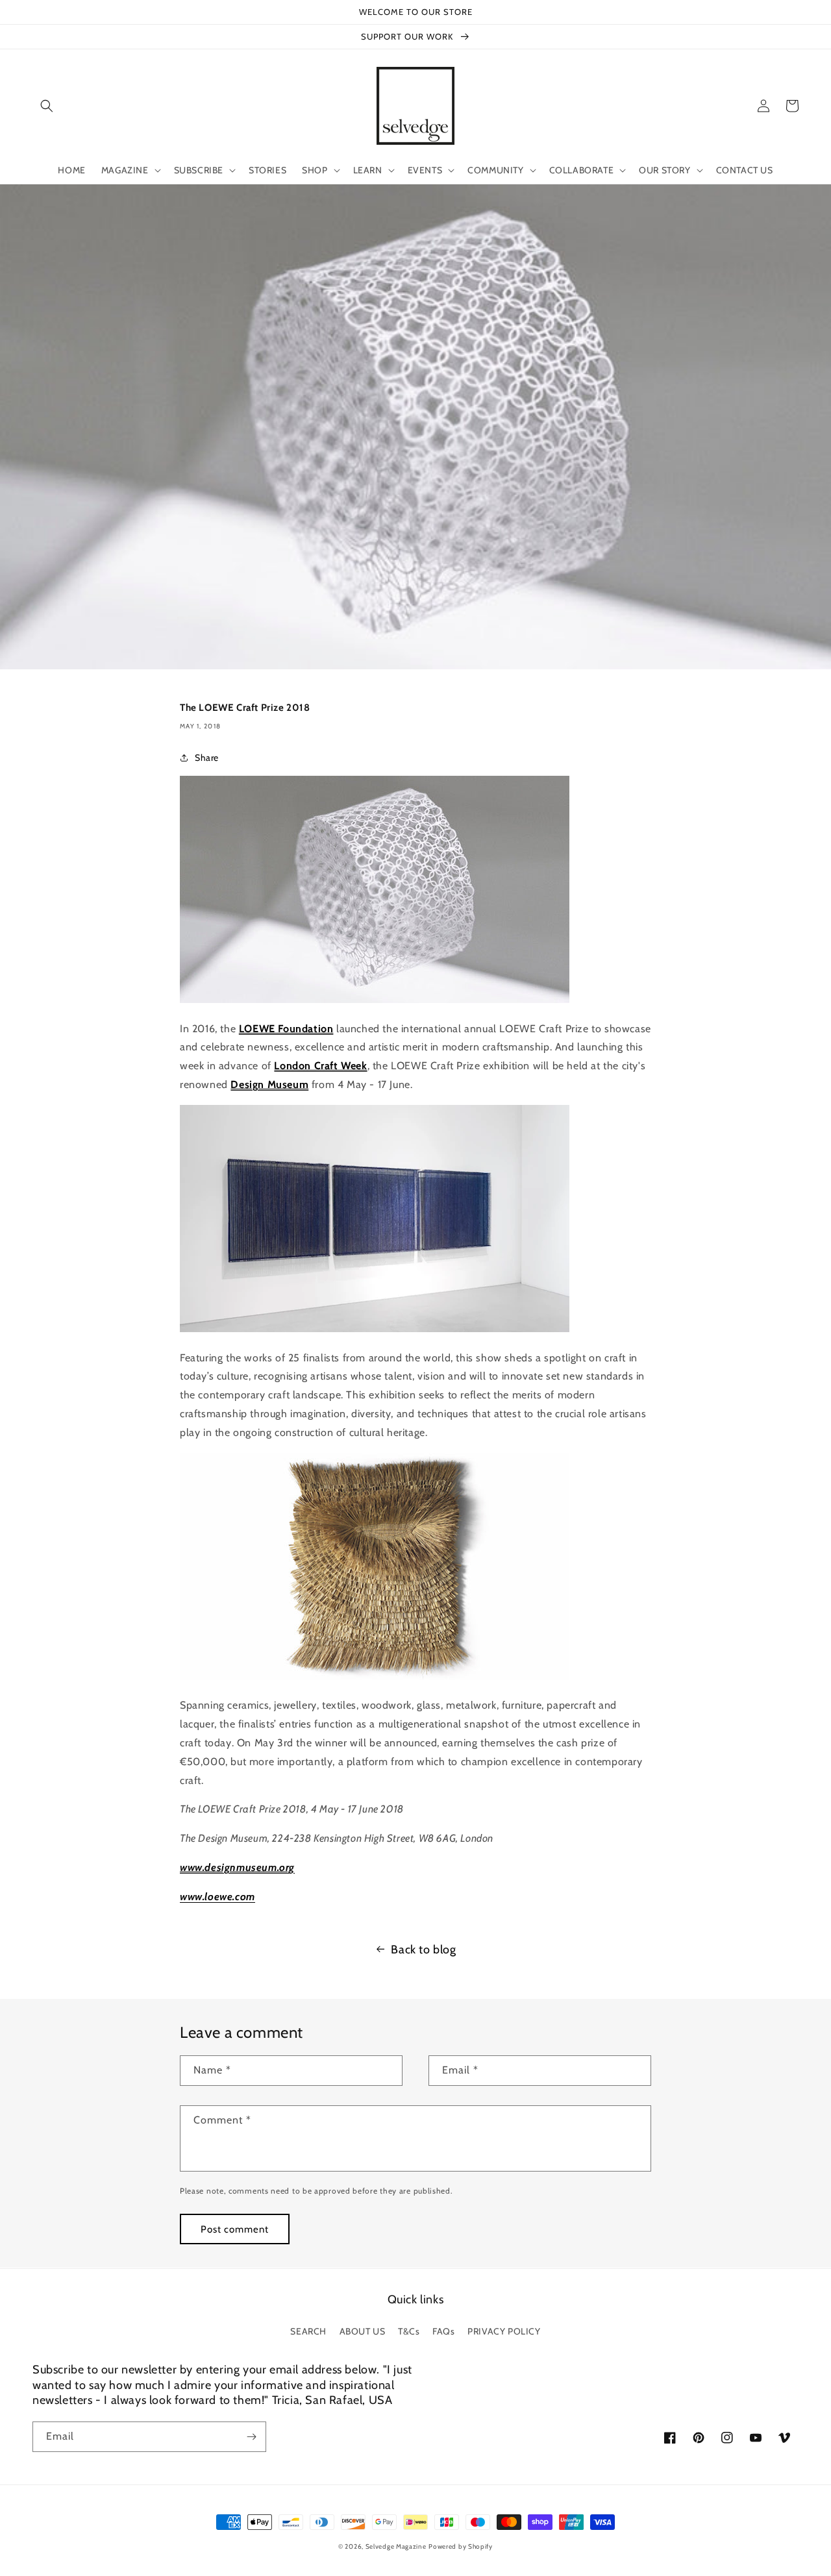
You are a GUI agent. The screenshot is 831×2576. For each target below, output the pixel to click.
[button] (47, 106)
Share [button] (207, 758)
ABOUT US (363, 2331)
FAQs (443, 2331)
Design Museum (269, 1084)
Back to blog (423, 1950)
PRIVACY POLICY (504, 2331)
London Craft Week (320, 1066)
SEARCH (308, 2331)
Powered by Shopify (461, 2546)
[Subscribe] (251, 2437)
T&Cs (409, 2331)
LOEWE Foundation (286, 1029)
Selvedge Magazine (396, 2546)
